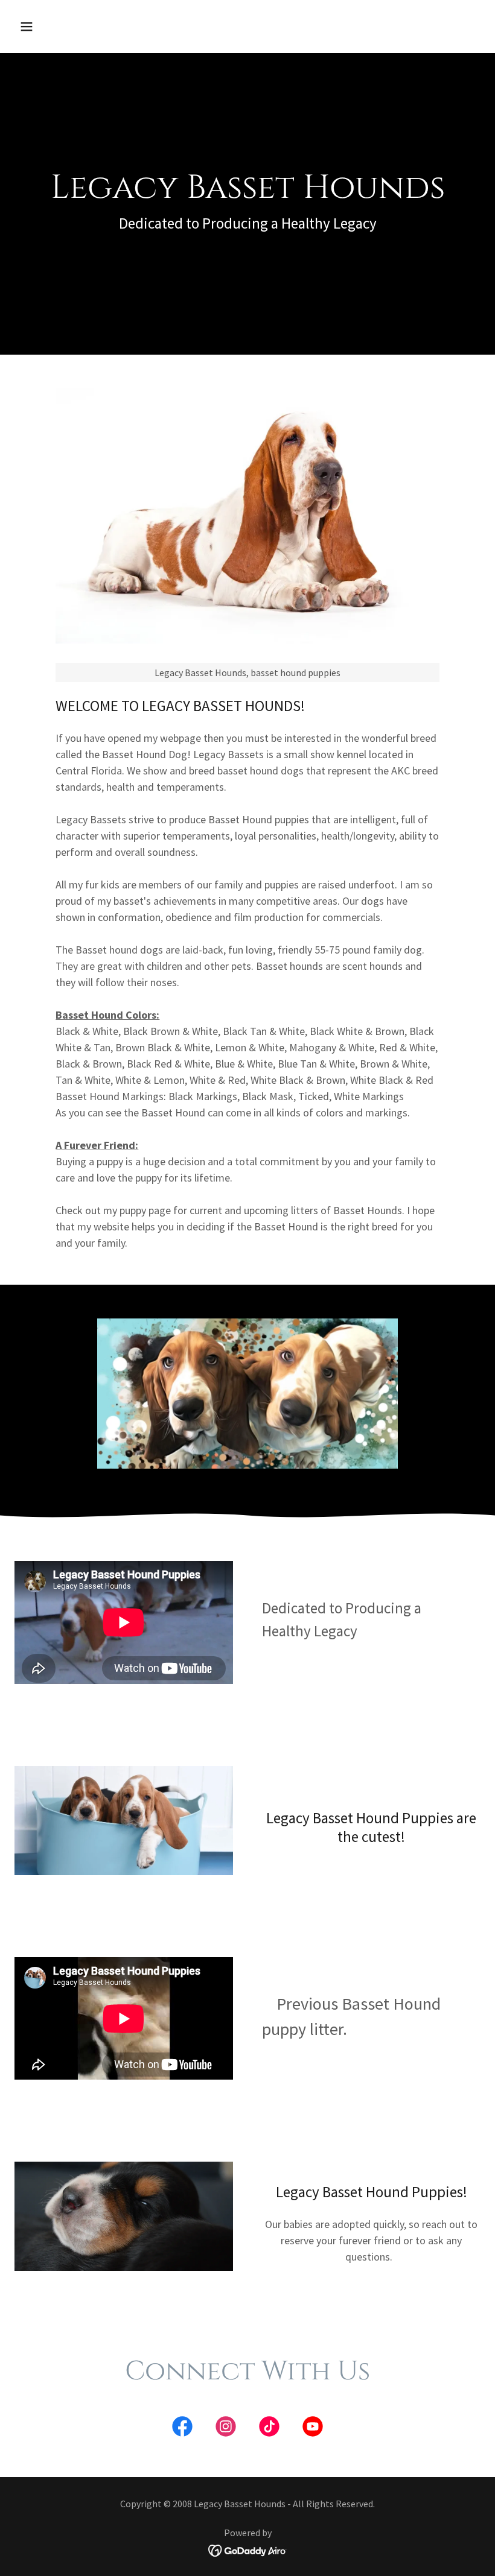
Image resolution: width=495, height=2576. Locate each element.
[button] (68, 27)
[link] (182, 2429)
